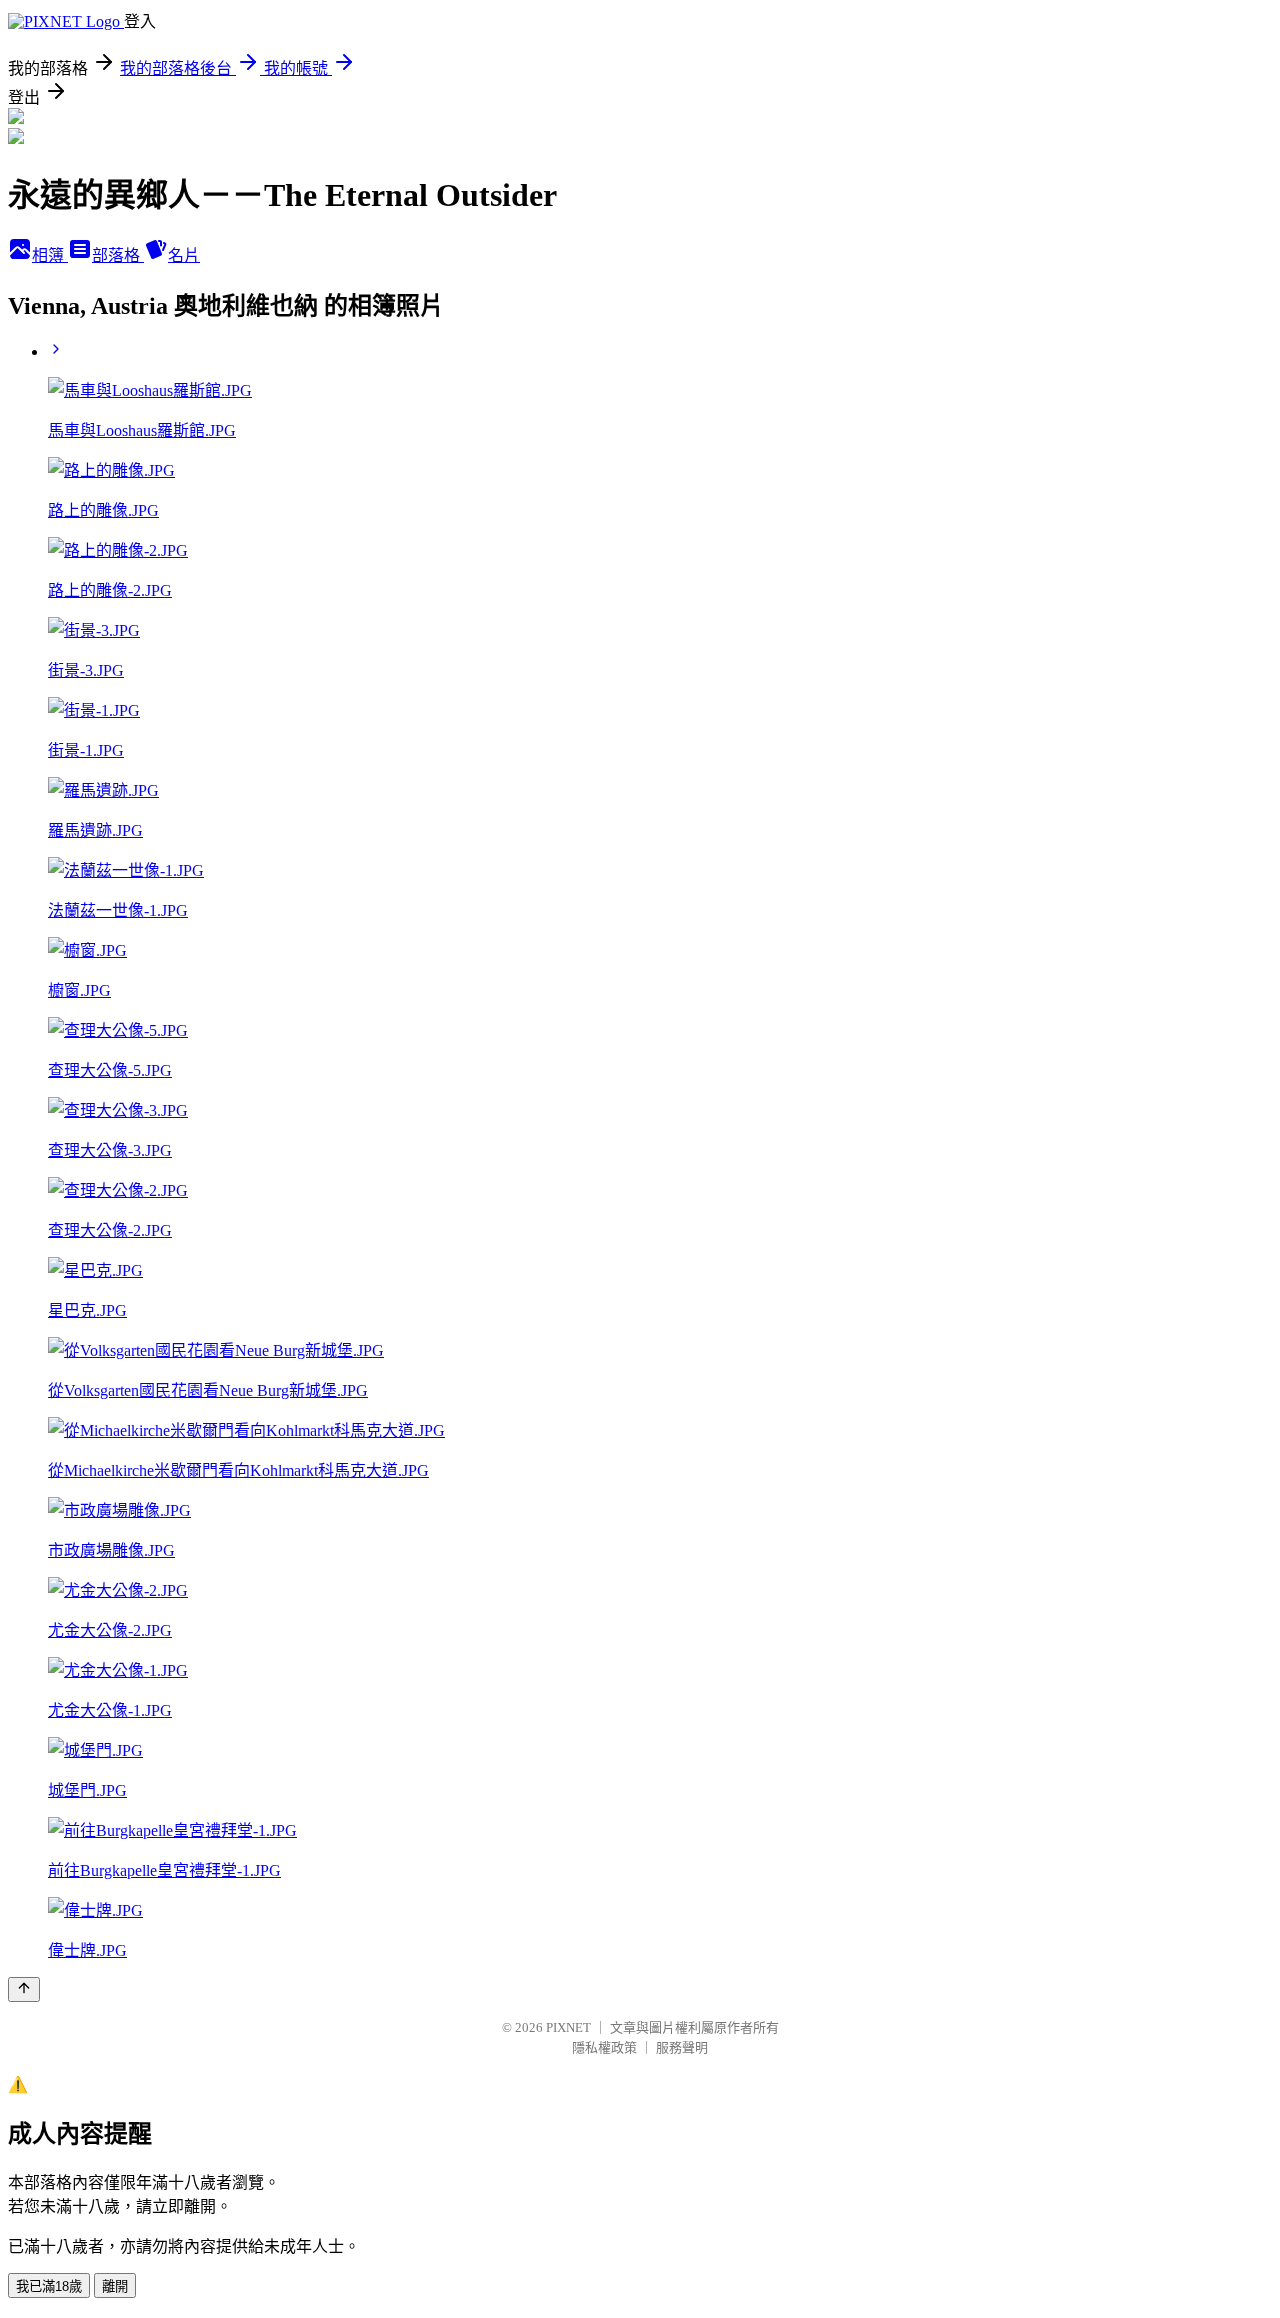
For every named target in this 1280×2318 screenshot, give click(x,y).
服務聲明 (682, 2047)
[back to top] (24, 1989)
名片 (184, 255)
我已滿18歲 (49, 2286)
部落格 (118, 255)
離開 (115, 2286)
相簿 (50, 255)
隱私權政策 (604, 2047)
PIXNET (568, 2027)
